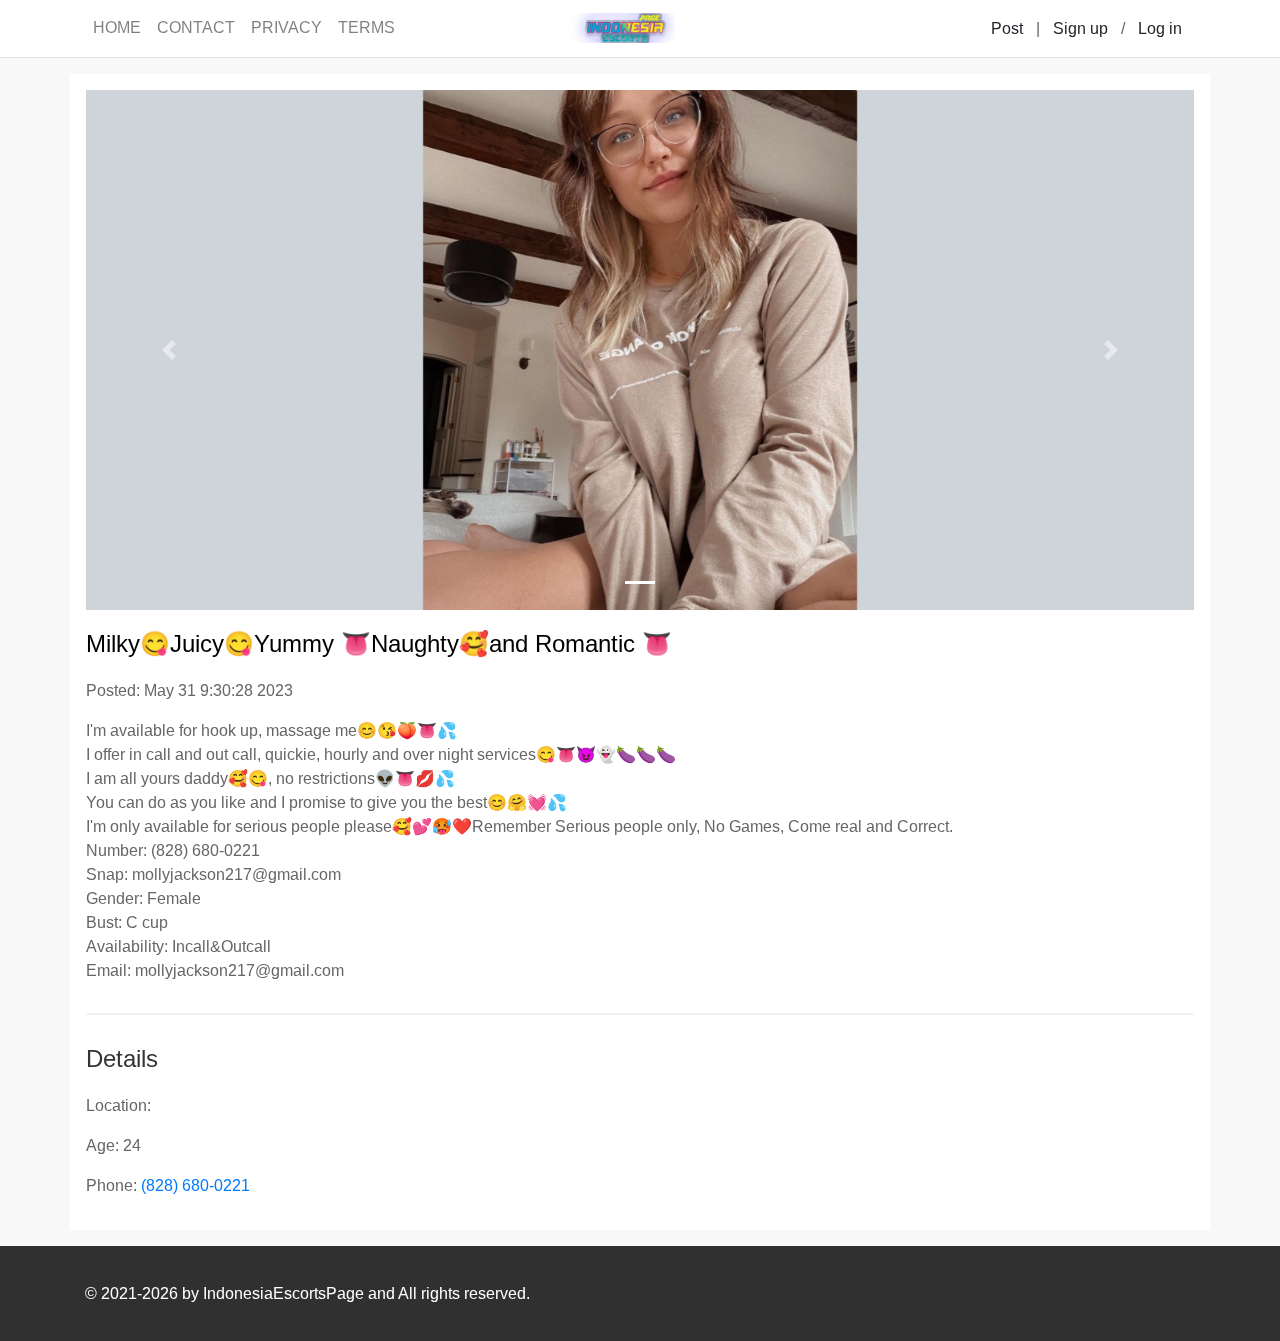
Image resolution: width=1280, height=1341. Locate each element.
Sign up (1080, 28)
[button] (169, 350)
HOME (117, 27)
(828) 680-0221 (195, 1185)
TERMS (366, 27)
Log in (1160, 28)
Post (1007, 28)
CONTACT (196, 27)
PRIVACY (286, 27)
